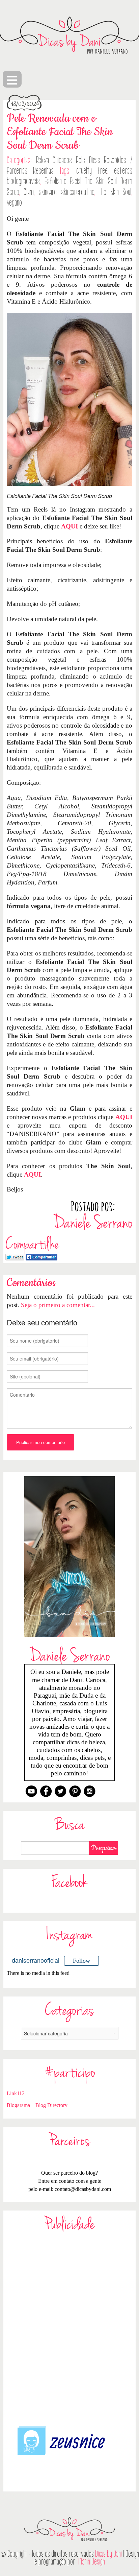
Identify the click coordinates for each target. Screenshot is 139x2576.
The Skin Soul (115, 192)
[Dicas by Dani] (69, 35)
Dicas (95, 160)
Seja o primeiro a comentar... (58, 1305)
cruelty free (92, 171)
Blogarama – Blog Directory (37, 2105)
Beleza (43, 160)
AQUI (69, 526)
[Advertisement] (69, 2328)
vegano (14, 203)
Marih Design (92, 2562)
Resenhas (43, 171)
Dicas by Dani (108, 2554)
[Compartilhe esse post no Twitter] (15, 1256)
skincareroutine (78, 192)
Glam (29, 192)
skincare (48, 192)
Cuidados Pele (69, 160)
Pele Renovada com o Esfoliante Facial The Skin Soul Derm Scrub (60, 132)
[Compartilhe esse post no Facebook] (41, 1256)
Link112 (16, 2093)
